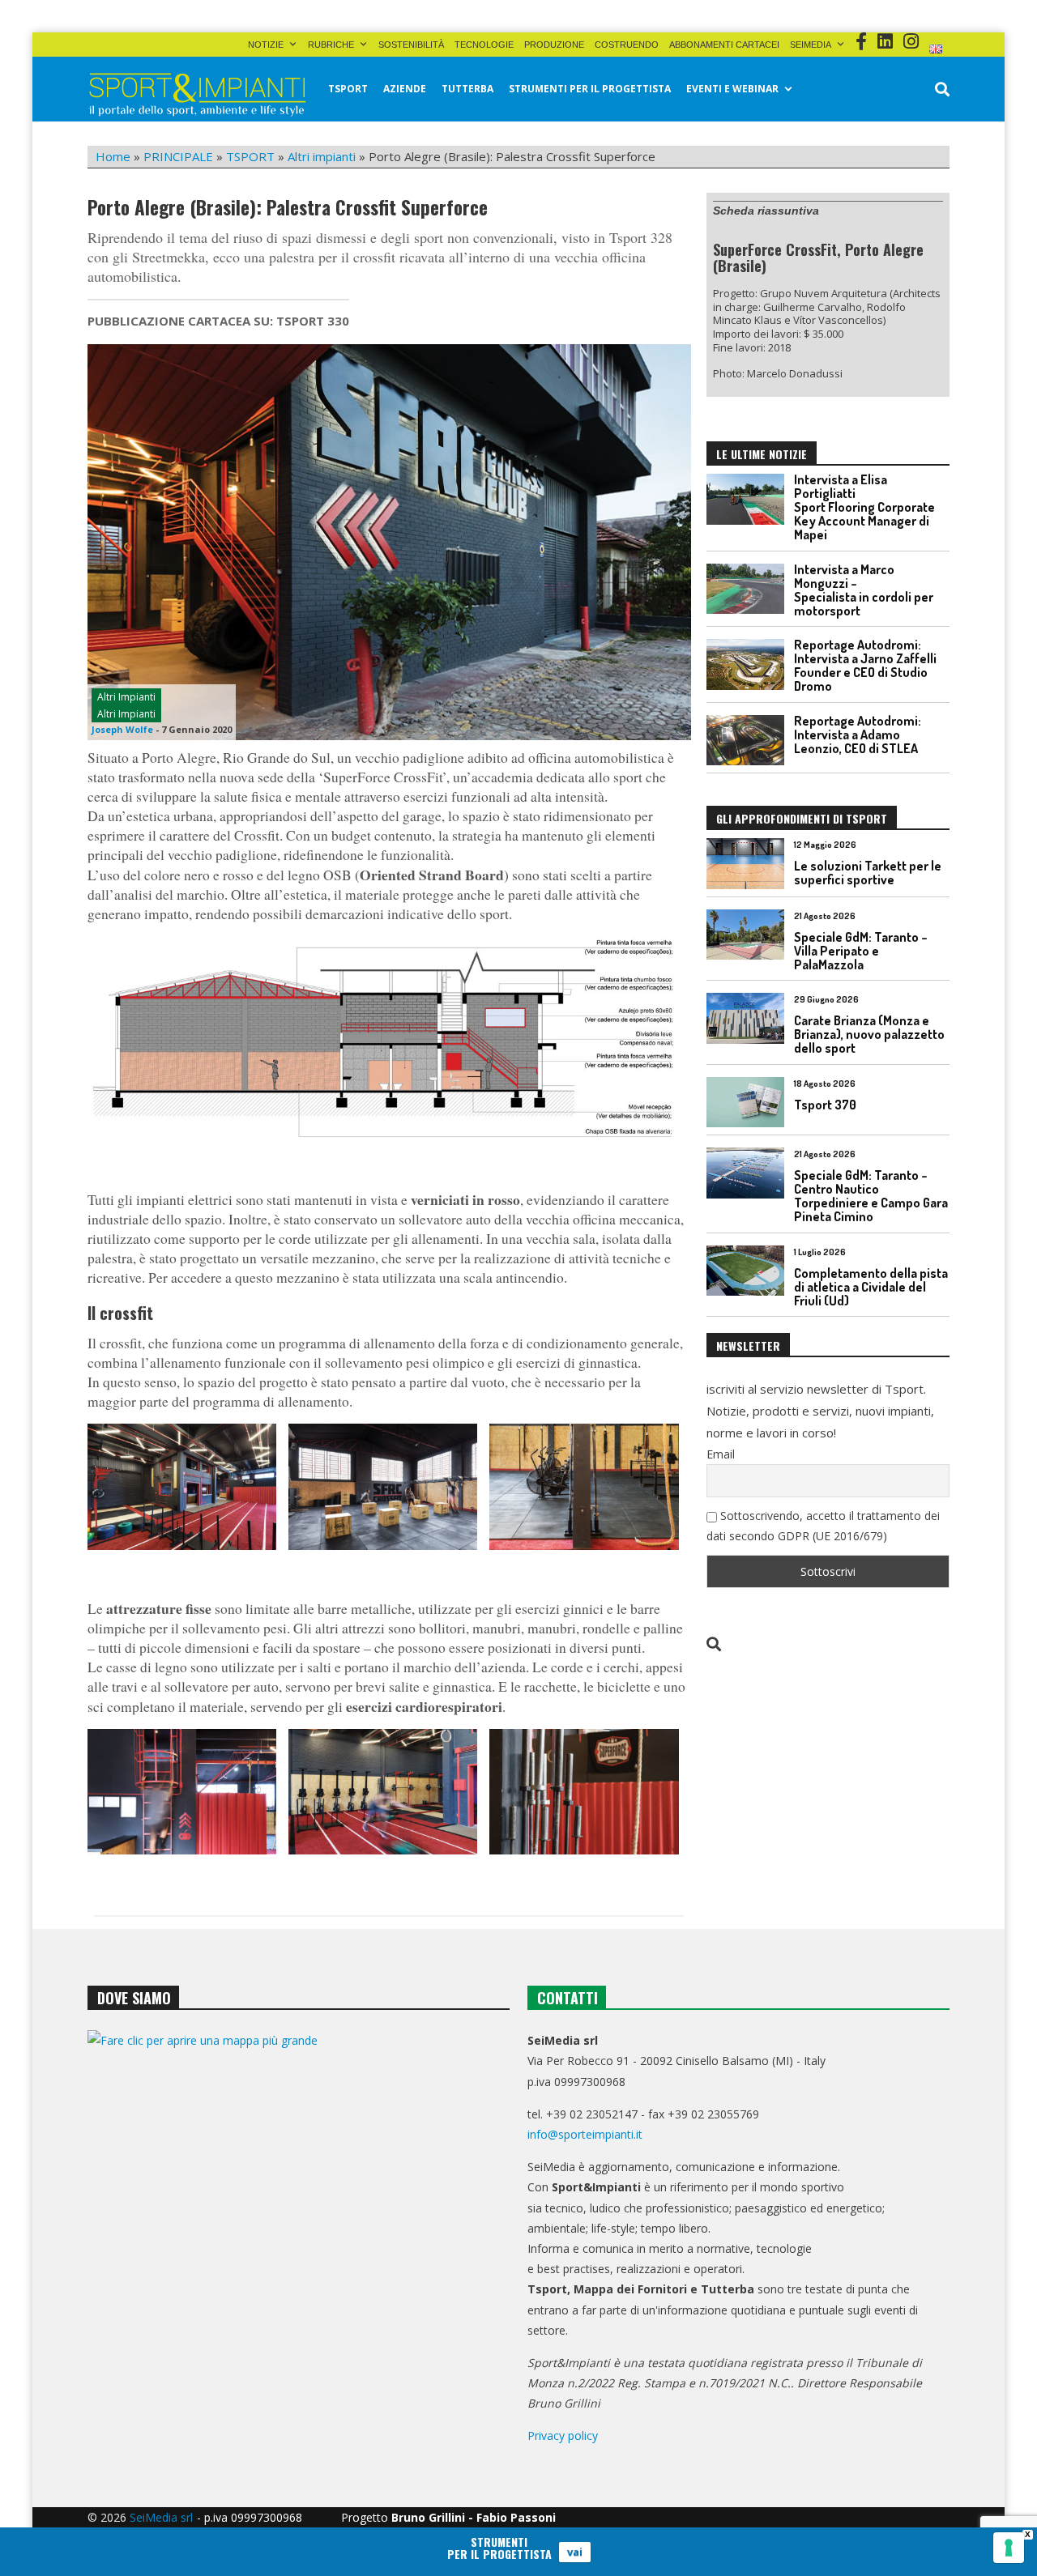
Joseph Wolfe (122, 729)
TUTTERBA (467, 89)
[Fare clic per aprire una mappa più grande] (299, 2195)
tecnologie (484, 45)
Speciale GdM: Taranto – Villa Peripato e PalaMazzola (861, 951)
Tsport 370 (825, 1105)
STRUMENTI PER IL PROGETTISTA (590, 89)
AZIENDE (405, 89)
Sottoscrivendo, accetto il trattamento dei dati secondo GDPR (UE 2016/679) (823, 1526)
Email (721, 1454)
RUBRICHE (331, 45)
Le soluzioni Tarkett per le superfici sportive (868, 873)
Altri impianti (322, 156)
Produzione (554, 45)
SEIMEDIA (811, 45)
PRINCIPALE (178, 156)
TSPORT (348, 89)
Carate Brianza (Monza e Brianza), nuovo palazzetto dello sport (869, 1034)
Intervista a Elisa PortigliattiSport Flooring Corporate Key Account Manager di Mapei (864, 507)
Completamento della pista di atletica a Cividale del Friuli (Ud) (871, 1287)
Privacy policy (563, 2435)
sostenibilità (411, 45)
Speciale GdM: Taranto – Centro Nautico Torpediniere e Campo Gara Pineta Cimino (871, 1196)
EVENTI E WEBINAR (732, 89)
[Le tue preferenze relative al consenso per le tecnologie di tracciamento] (1009, 2548)
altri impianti (126, 714)
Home (113, 156)
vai (575, 2552)
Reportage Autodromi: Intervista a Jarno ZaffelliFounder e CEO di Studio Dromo (865, 665)
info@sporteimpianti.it (585, 2134)
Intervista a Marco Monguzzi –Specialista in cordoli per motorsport (864, 590)
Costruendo (627, 45)
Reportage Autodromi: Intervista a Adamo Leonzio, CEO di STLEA (858, 734)
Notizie (266, 45)
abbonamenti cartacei (724, 45)
